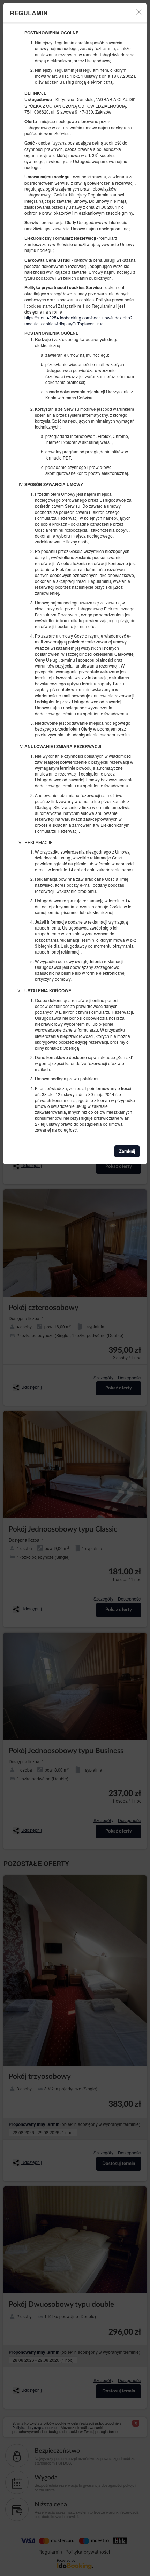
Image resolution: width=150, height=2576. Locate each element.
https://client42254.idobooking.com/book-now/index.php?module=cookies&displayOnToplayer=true (78, 321)
